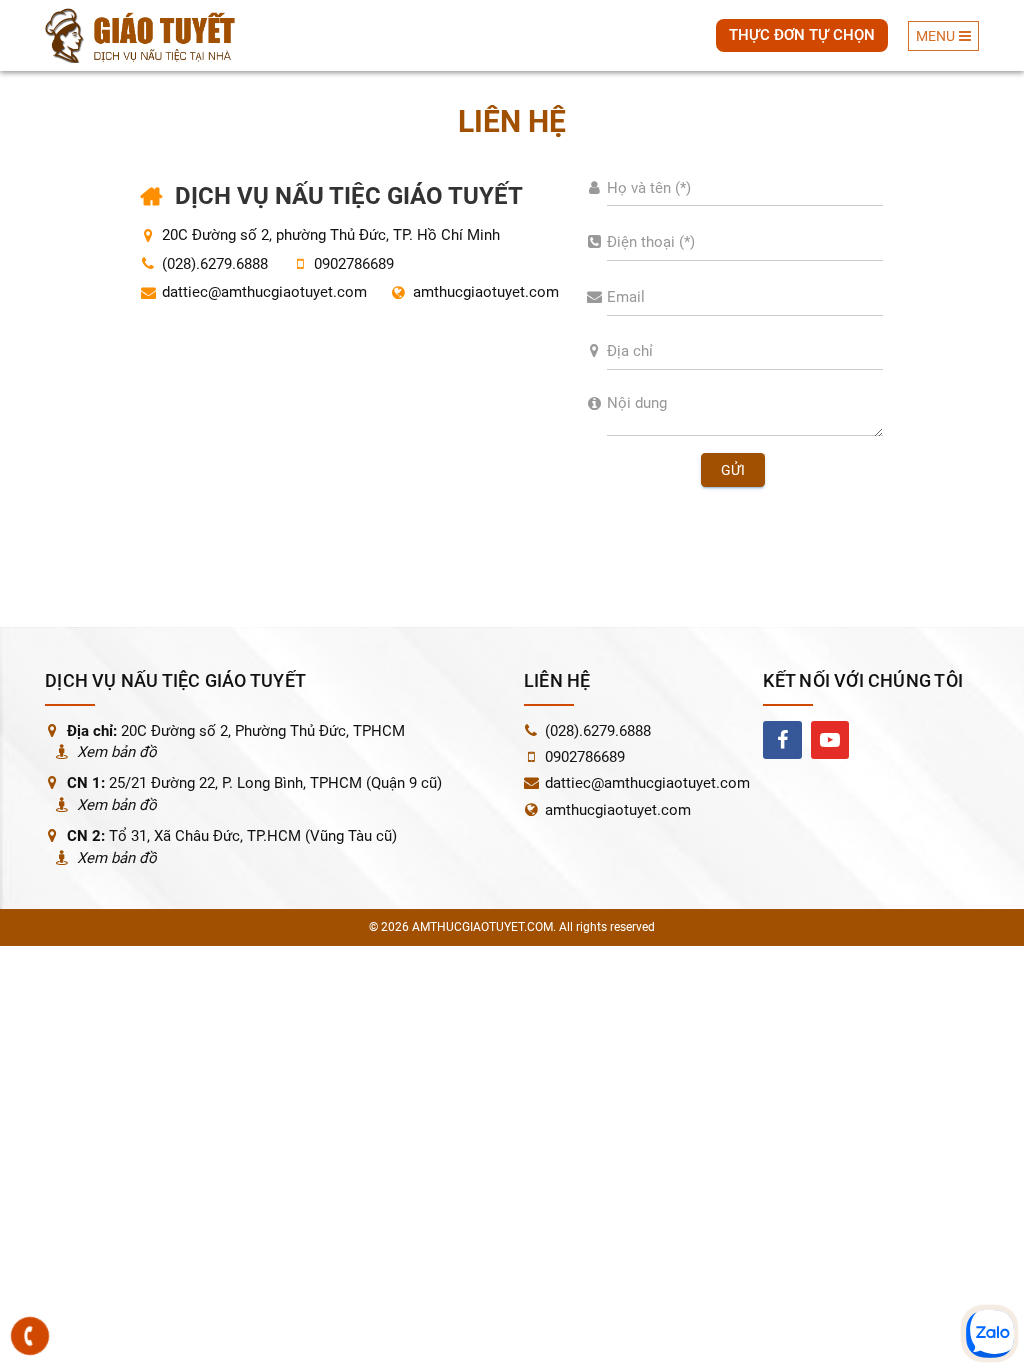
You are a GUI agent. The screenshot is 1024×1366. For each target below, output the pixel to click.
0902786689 (585, 757)
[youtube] (830, 740)
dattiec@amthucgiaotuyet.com (264, 292)
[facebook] (782, 740)
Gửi (733, 470)
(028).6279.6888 (598, 731)
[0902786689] (30, 1336)
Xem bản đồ (117, 752)
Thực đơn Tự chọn (802, 35)
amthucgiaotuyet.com (486, 292)
